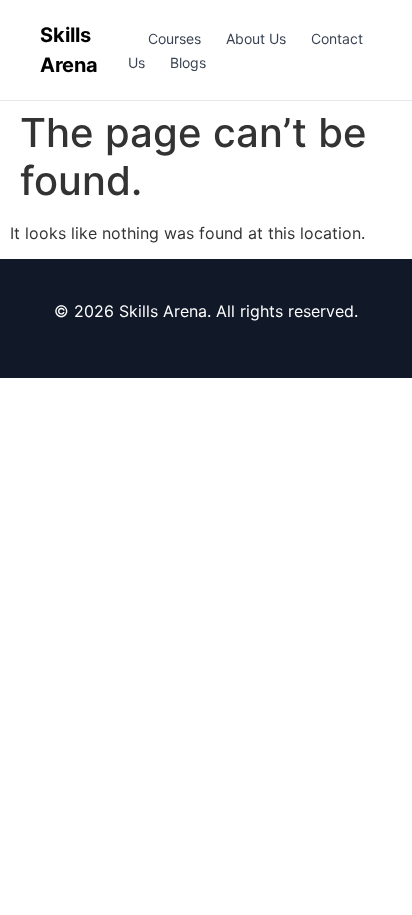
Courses (174, 38)
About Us (256, 38)
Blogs (188, 62)
